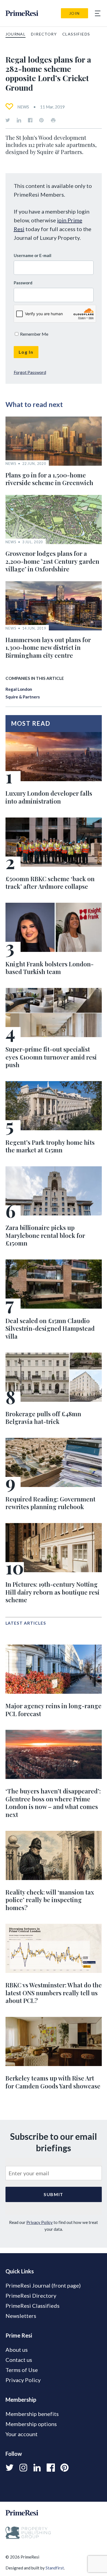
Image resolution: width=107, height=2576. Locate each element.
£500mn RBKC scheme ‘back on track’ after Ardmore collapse (50, 883)
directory (44, 34)
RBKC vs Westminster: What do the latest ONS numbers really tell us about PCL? (54, 1993)
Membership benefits (32, 2414)
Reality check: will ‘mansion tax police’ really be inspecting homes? (50, 1900)
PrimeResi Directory (31, 2295)
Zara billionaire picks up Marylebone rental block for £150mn (45, 1235)
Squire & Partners (23, 697)
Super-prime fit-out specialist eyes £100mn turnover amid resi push (51, 1057)
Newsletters (21, 2316)
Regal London (19, 689)
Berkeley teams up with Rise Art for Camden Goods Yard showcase (53, 2082)
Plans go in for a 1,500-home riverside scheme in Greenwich (49, 479)
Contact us (19, 2360)
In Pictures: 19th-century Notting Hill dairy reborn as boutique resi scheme (53, 1592)
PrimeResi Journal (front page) (43, 2285)
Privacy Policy (40, 2222)
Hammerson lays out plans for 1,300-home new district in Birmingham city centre (48, 647)
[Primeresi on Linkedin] (19, 120)
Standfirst (55, 2568)
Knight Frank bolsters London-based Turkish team (50, 968)
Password (23, 283)
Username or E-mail (33, 255)
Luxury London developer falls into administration (49, 797)
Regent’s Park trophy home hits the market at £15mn (50, 1146)
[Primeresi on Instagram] (23, 2468)
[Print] (53, 120)
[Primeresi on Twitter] (8, 120)
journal (16, 34)
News (23, 107)
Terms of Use (22, 2370)
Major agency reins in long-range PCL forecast (54, 1710)
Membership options (31, 2424)
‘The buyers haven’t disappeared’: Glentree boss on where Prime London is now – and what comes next (53, 1803)
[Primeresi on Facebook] (30, 120)
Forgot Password (30, 372)
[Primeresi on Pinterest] (41, 120)
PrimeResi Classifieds (33, 2306)
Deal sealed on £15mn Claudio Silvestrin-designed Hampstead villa (50, 1328)
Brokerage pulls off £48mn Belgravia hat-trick (43, 1418)
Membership (21, 2400)
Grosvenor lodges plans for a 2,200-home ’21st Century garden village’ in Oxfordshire (52, 561)
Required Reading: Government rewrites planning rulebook (50, 1503)
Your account (22, 2434)
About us (17, 2350)
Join (74, 13)
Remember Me (34, 334)
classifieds (76, 34)
